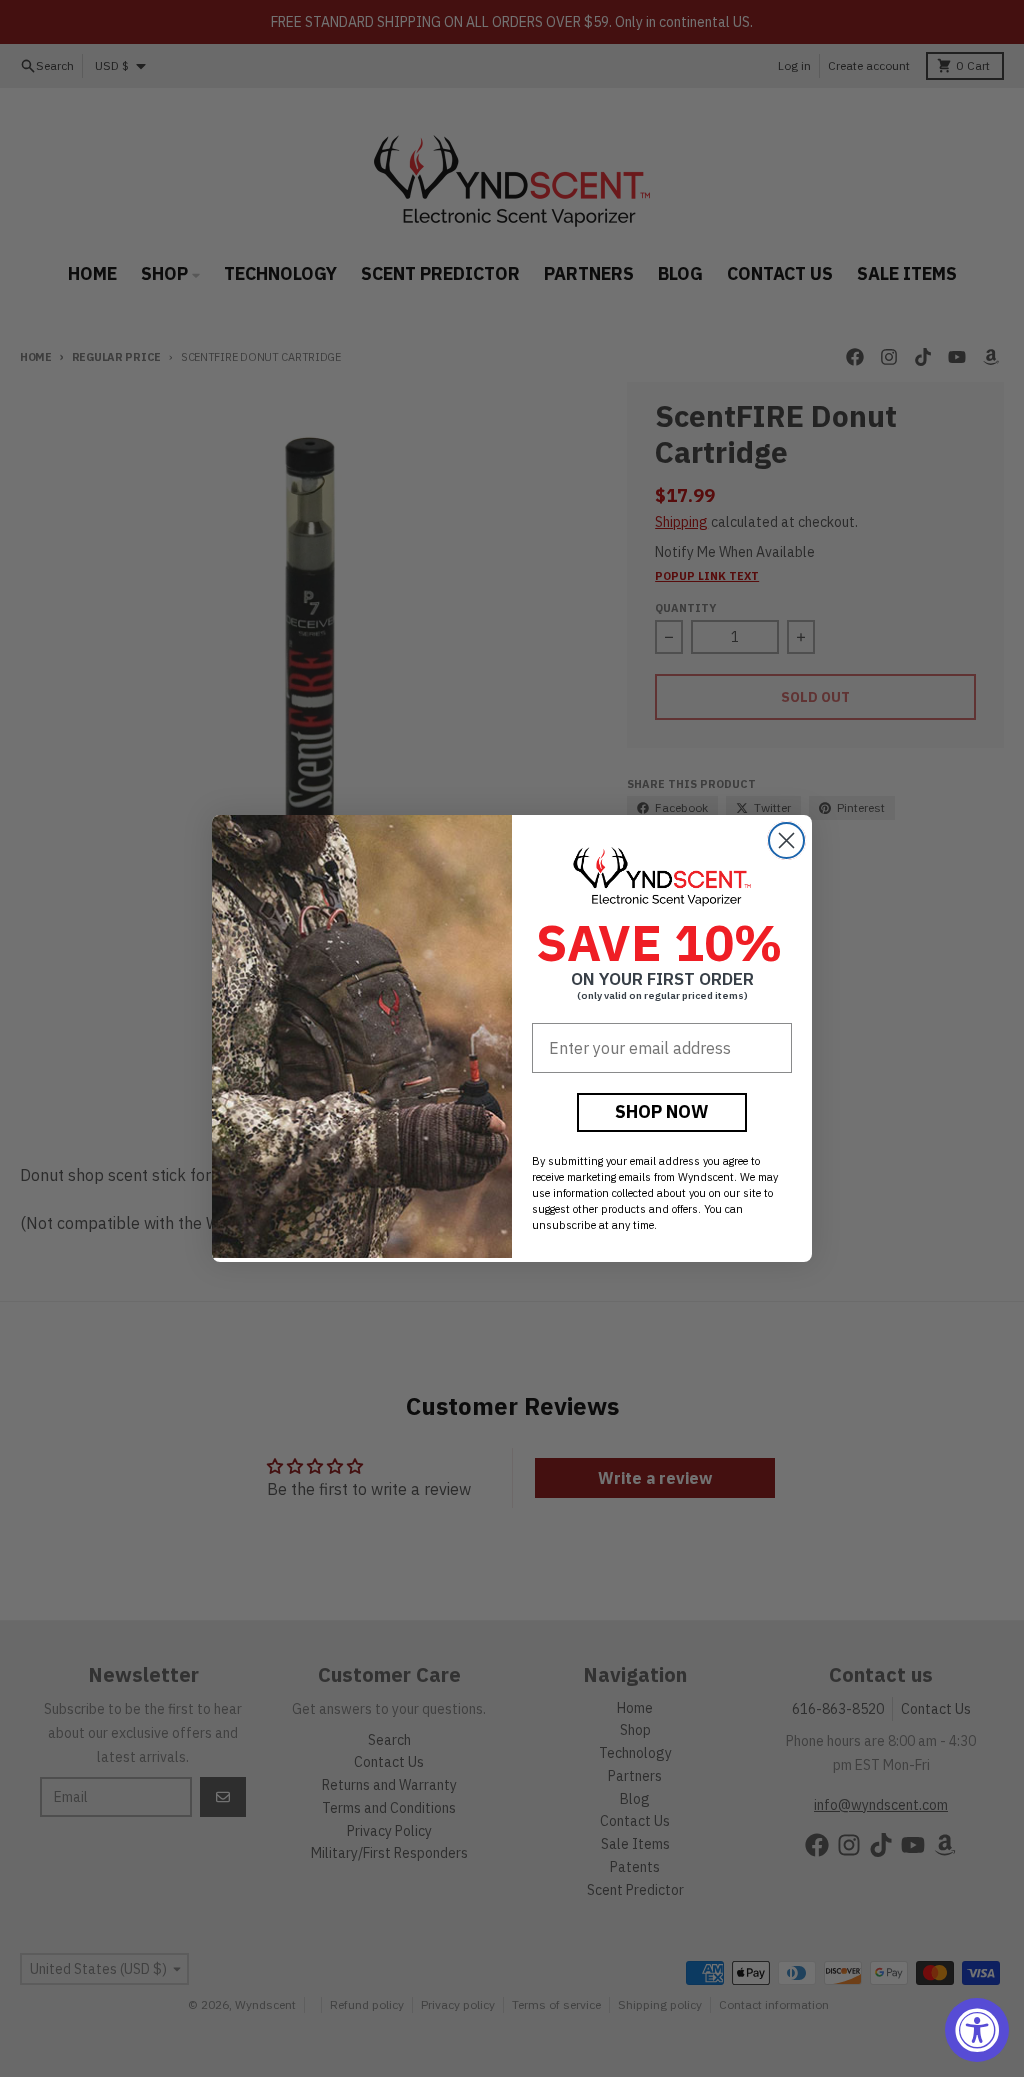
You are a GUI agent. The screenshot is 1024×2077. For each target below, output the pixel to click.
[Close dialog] (786, 840)
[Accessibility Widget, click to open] (977, 2030)
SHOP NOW (662, 1111)
